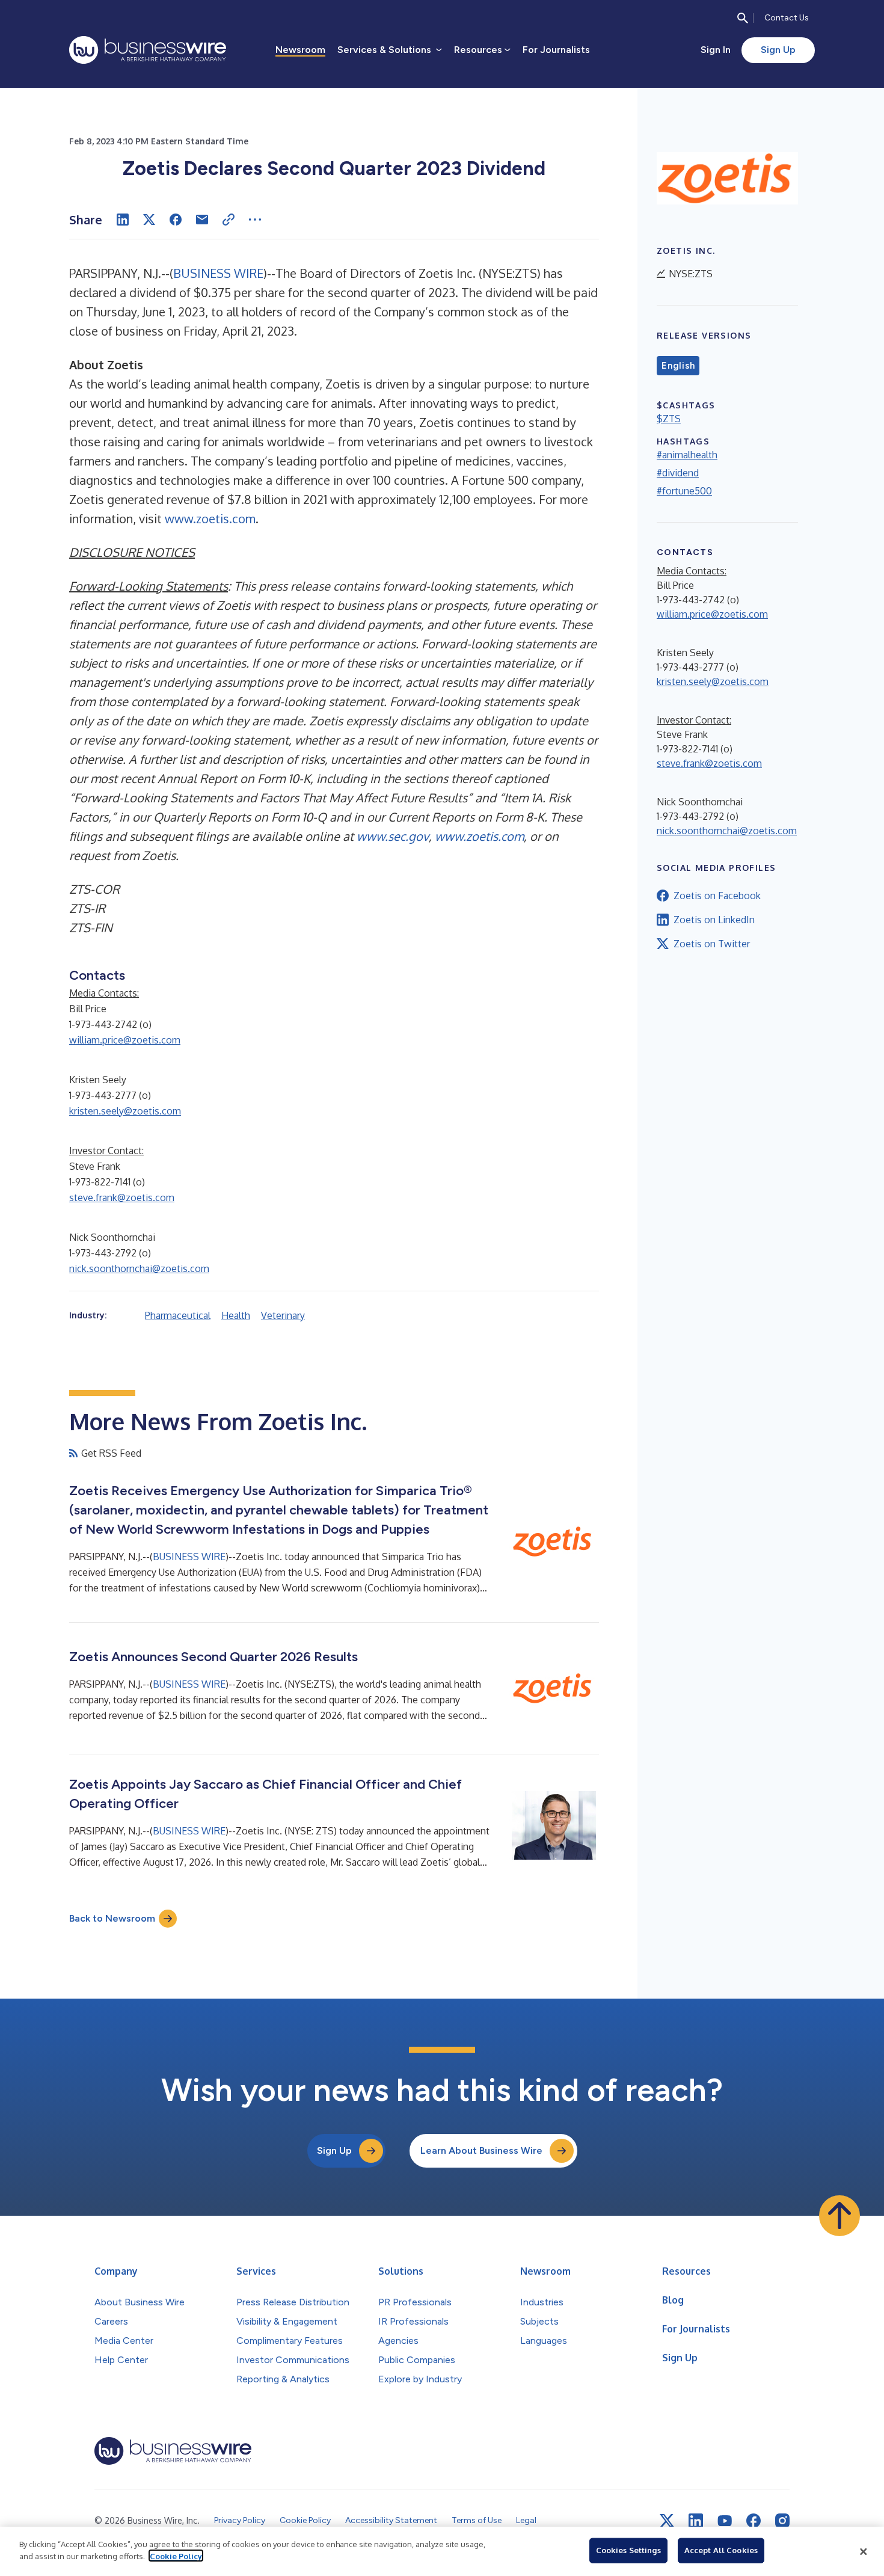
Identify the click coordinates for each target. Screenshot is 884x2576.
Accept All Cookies (721, 2550)
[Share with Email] (202, 220)
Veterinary (283, 1315)
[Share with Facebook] (176, 220)
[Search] (743, 18)
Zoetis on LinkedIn (714, 920)
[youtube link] (725, 2521)
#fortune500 (684, 491)
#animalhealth (687, 455)
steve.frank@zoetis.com (122, 1197)
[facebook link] (754, 2521)
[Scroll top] (839, 2216)
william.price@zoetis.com (125, 1040)
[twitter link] (667, 2521)
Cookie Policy (176, 2556)
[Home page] (148, 50)
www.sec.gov (393, 836)
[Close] (864, 2551)
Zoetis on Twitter (712, 944)
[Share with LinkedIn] (123, 220)
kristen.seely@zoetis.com (125, 1111)
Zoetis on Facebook (717, 896)
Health (236, 1315)
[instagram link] (782, 2521)
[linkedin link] (696, 2521)
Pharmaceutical (178, 1315)
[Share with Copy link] (229, 220)
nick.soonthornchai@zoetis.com (139, 1268)
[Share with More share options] (255, 220)
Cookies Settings (628, 2550)
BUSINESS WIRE (218, 273)
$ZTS (669, 419)
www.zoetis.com (210, 518)
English (678, 366)
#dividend (678, 473)
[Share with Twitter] (149, 220)
